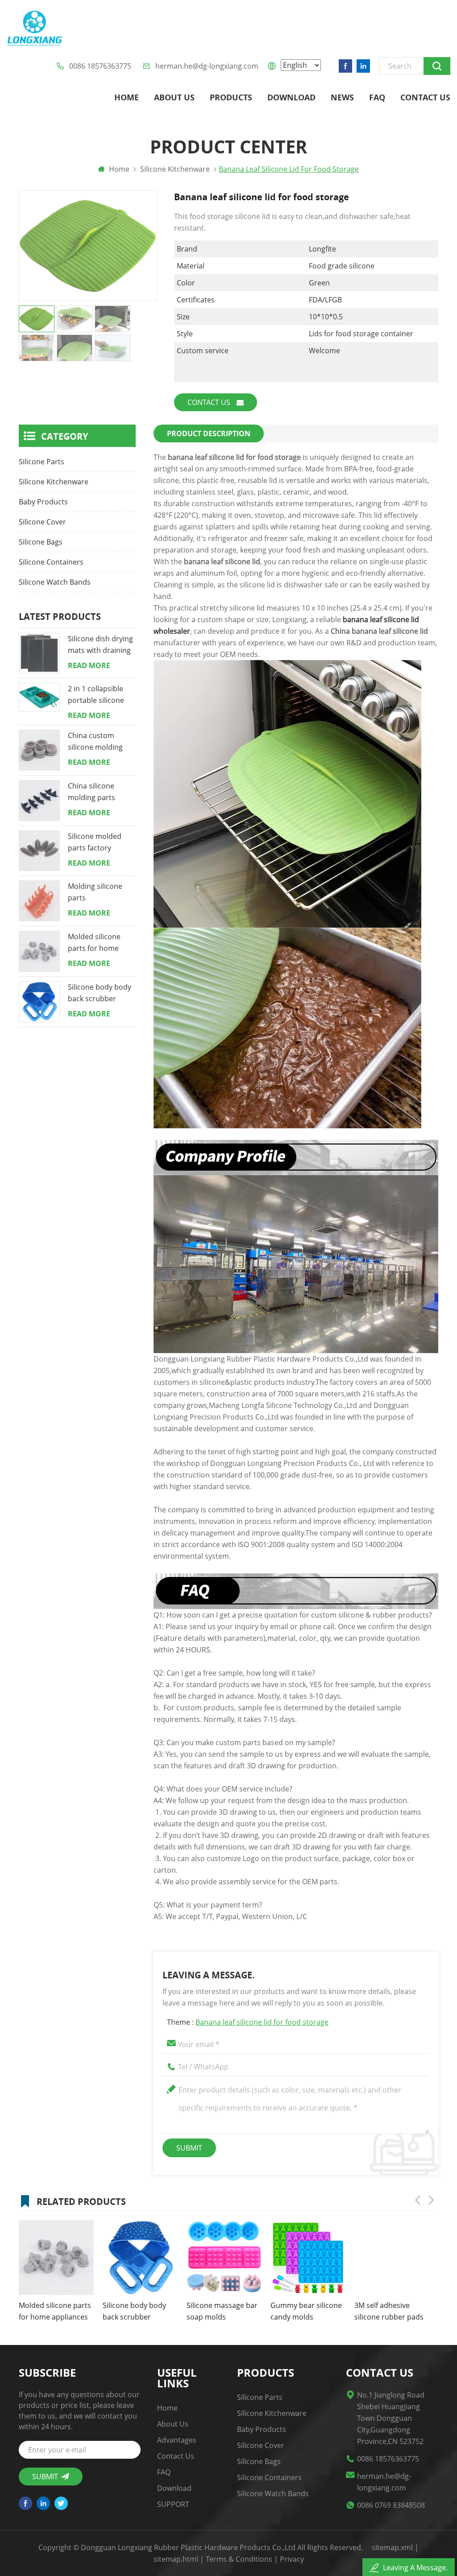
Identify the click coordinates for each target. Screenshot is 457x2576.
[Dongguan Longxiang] (35, 29)
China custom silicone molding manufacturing (95, 742)
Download (291, 97)
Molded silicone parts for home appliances (94, 943)
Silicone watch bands (55, 582)
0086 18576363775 (100, 66)
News (342, 97)
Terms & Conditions (239, 2559)
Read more (89, 665)
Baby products (43, 502)
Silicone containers (51, 562)
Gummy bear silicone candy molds (222, 2311)
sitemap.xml (392, 2547)
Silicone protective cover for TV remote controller (388, 2312)
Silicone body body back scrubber (100, 993)
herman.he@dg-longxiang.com (207, 66)
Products (231, 97)
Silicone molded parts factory (95, 842)
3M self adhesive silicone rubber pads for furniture (305, 2312)
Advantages (177, 2440)
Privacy (292, 2559)
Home (127, 97)
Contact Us (425, 97)
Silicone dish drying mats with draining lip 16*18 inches (100, 645)
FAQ (377, 97)
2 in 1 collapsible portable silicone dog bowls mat (96, 695)
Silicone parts (42, 462)
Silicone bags (41, 542)
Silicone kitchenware (54, 482)
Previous (418, 2200)
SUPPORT (173, 2504)
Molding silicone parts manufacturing (95, 892)
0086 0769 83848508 (391, 2505)
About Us (174, 97)
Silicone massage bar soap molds (138, 2311)
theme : (248, 2022)
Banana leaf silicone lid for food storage (262, 2022)
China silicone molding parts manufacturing (93, 792)
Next (431, 2200)
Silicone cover (42, 522)
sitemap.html (176, 2559)
